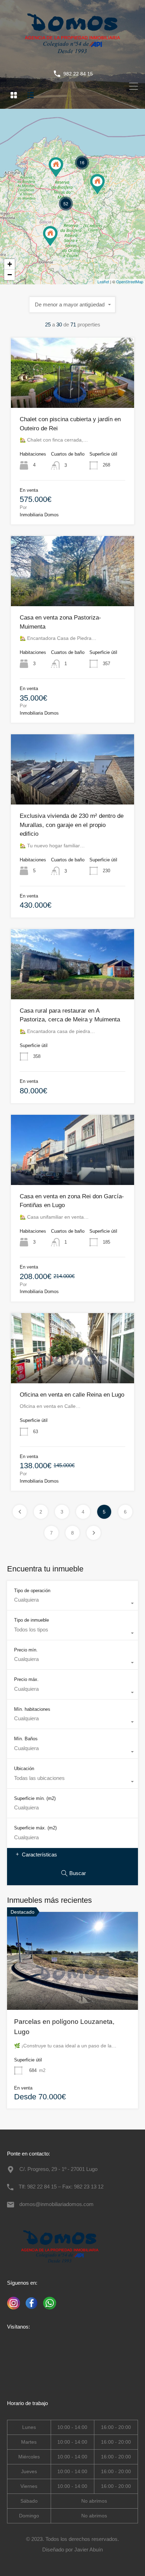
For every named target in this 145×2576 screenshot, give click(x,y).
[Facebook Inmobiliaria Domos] (30, 2310)
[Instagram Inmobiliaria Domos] (14, 2310)
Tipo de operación (32, 1591)
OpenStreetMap (130, 282)
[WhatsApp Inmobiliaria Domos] (48, 2310)
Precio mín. (26, 1650)
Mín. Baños (26, 1739)
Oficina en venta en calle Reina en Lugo (72, 1395)
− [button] (10, 275)
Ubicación (24, 1769)
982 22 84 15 (78, 74)
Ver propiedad (73, 1990)
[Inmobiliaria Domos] (72, 58)
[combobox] (72, 305)
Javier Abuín (89, 2549)
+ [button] (10, 264)
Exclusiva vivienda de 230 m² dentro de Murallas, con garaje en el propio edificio (72, 825)
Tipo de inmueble (31, 1620)
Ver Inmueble (72, 394)
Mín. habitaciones (32, 1709)
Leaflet (103, 282)
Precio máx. (26, 1679)
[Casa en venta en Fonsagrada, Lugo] (97, 184)
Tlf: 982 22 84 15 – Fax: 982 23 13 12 (61, 2187)
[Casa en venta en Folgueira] (56, 167)
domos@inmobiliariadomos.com (56, 2204)
